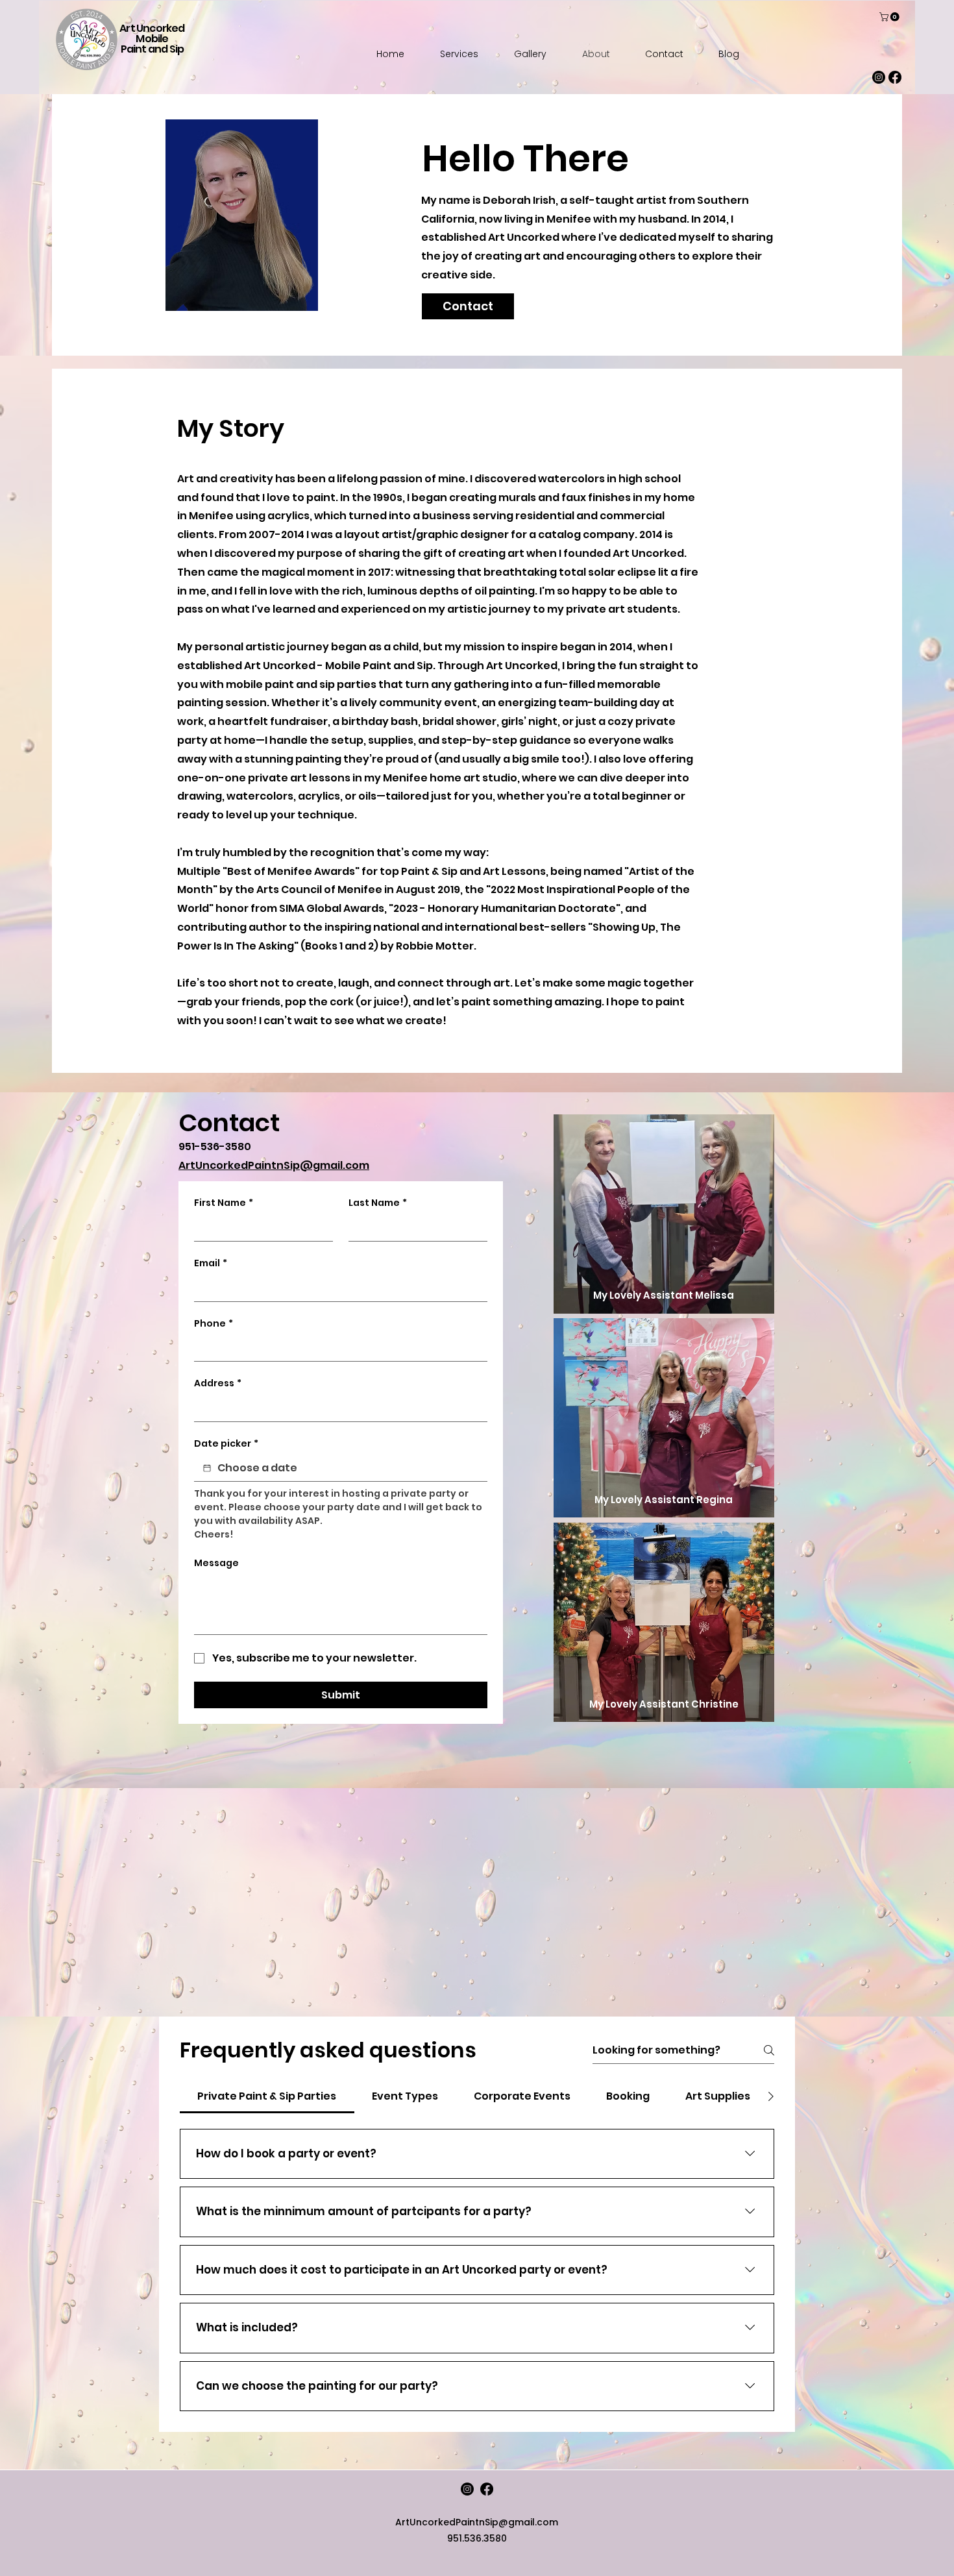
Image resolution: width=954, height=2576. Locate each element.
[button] (890, 17)
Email (211, 1263)
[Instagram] (879, 77)
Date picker (226, 1444)
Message (216, 1563)
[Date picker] (207, 1468)
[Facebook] (895, 77)
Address (218, 1383)
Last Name (378, 1203)
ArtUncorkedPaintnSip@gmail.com (274, 1165)
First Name (224, 1203)
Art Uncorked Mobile (152, 33)
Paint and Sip (153, 49)
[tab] (267, 2096)
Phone (214, 1324)
